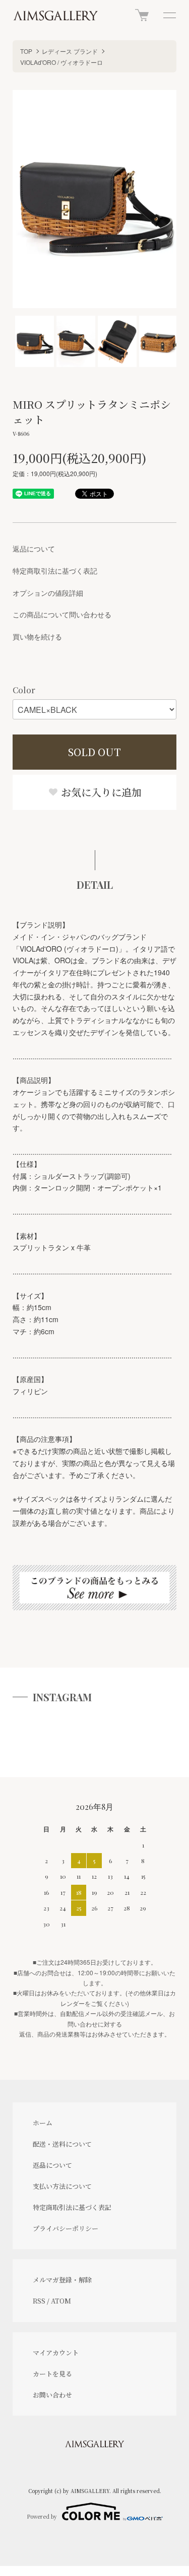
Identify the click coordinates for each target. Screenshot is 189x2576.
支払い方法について (62, 2186)
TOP (26, 51)
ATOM (61, 2301)
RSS (39, 2301)
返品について (34, 548)
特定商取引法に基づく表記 (55, 571)
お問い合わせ (52, 2395)
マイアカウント (56, 2353)
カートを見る (52, 2374)
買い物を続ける (37, 636)
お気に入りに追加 (100, 792)
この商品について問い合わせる (62, 614)
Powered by (42, 2516)
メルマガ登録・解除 (62, 2280)
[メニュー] (169, 15)
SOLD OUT (94, 752)
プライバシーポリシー (66, 2228)
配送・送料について (62, 2144)
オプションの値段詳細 (48, 593)
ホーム (43, 2123)
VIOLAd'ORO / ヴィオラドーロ (61, 62)
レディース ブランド (70, 51)
